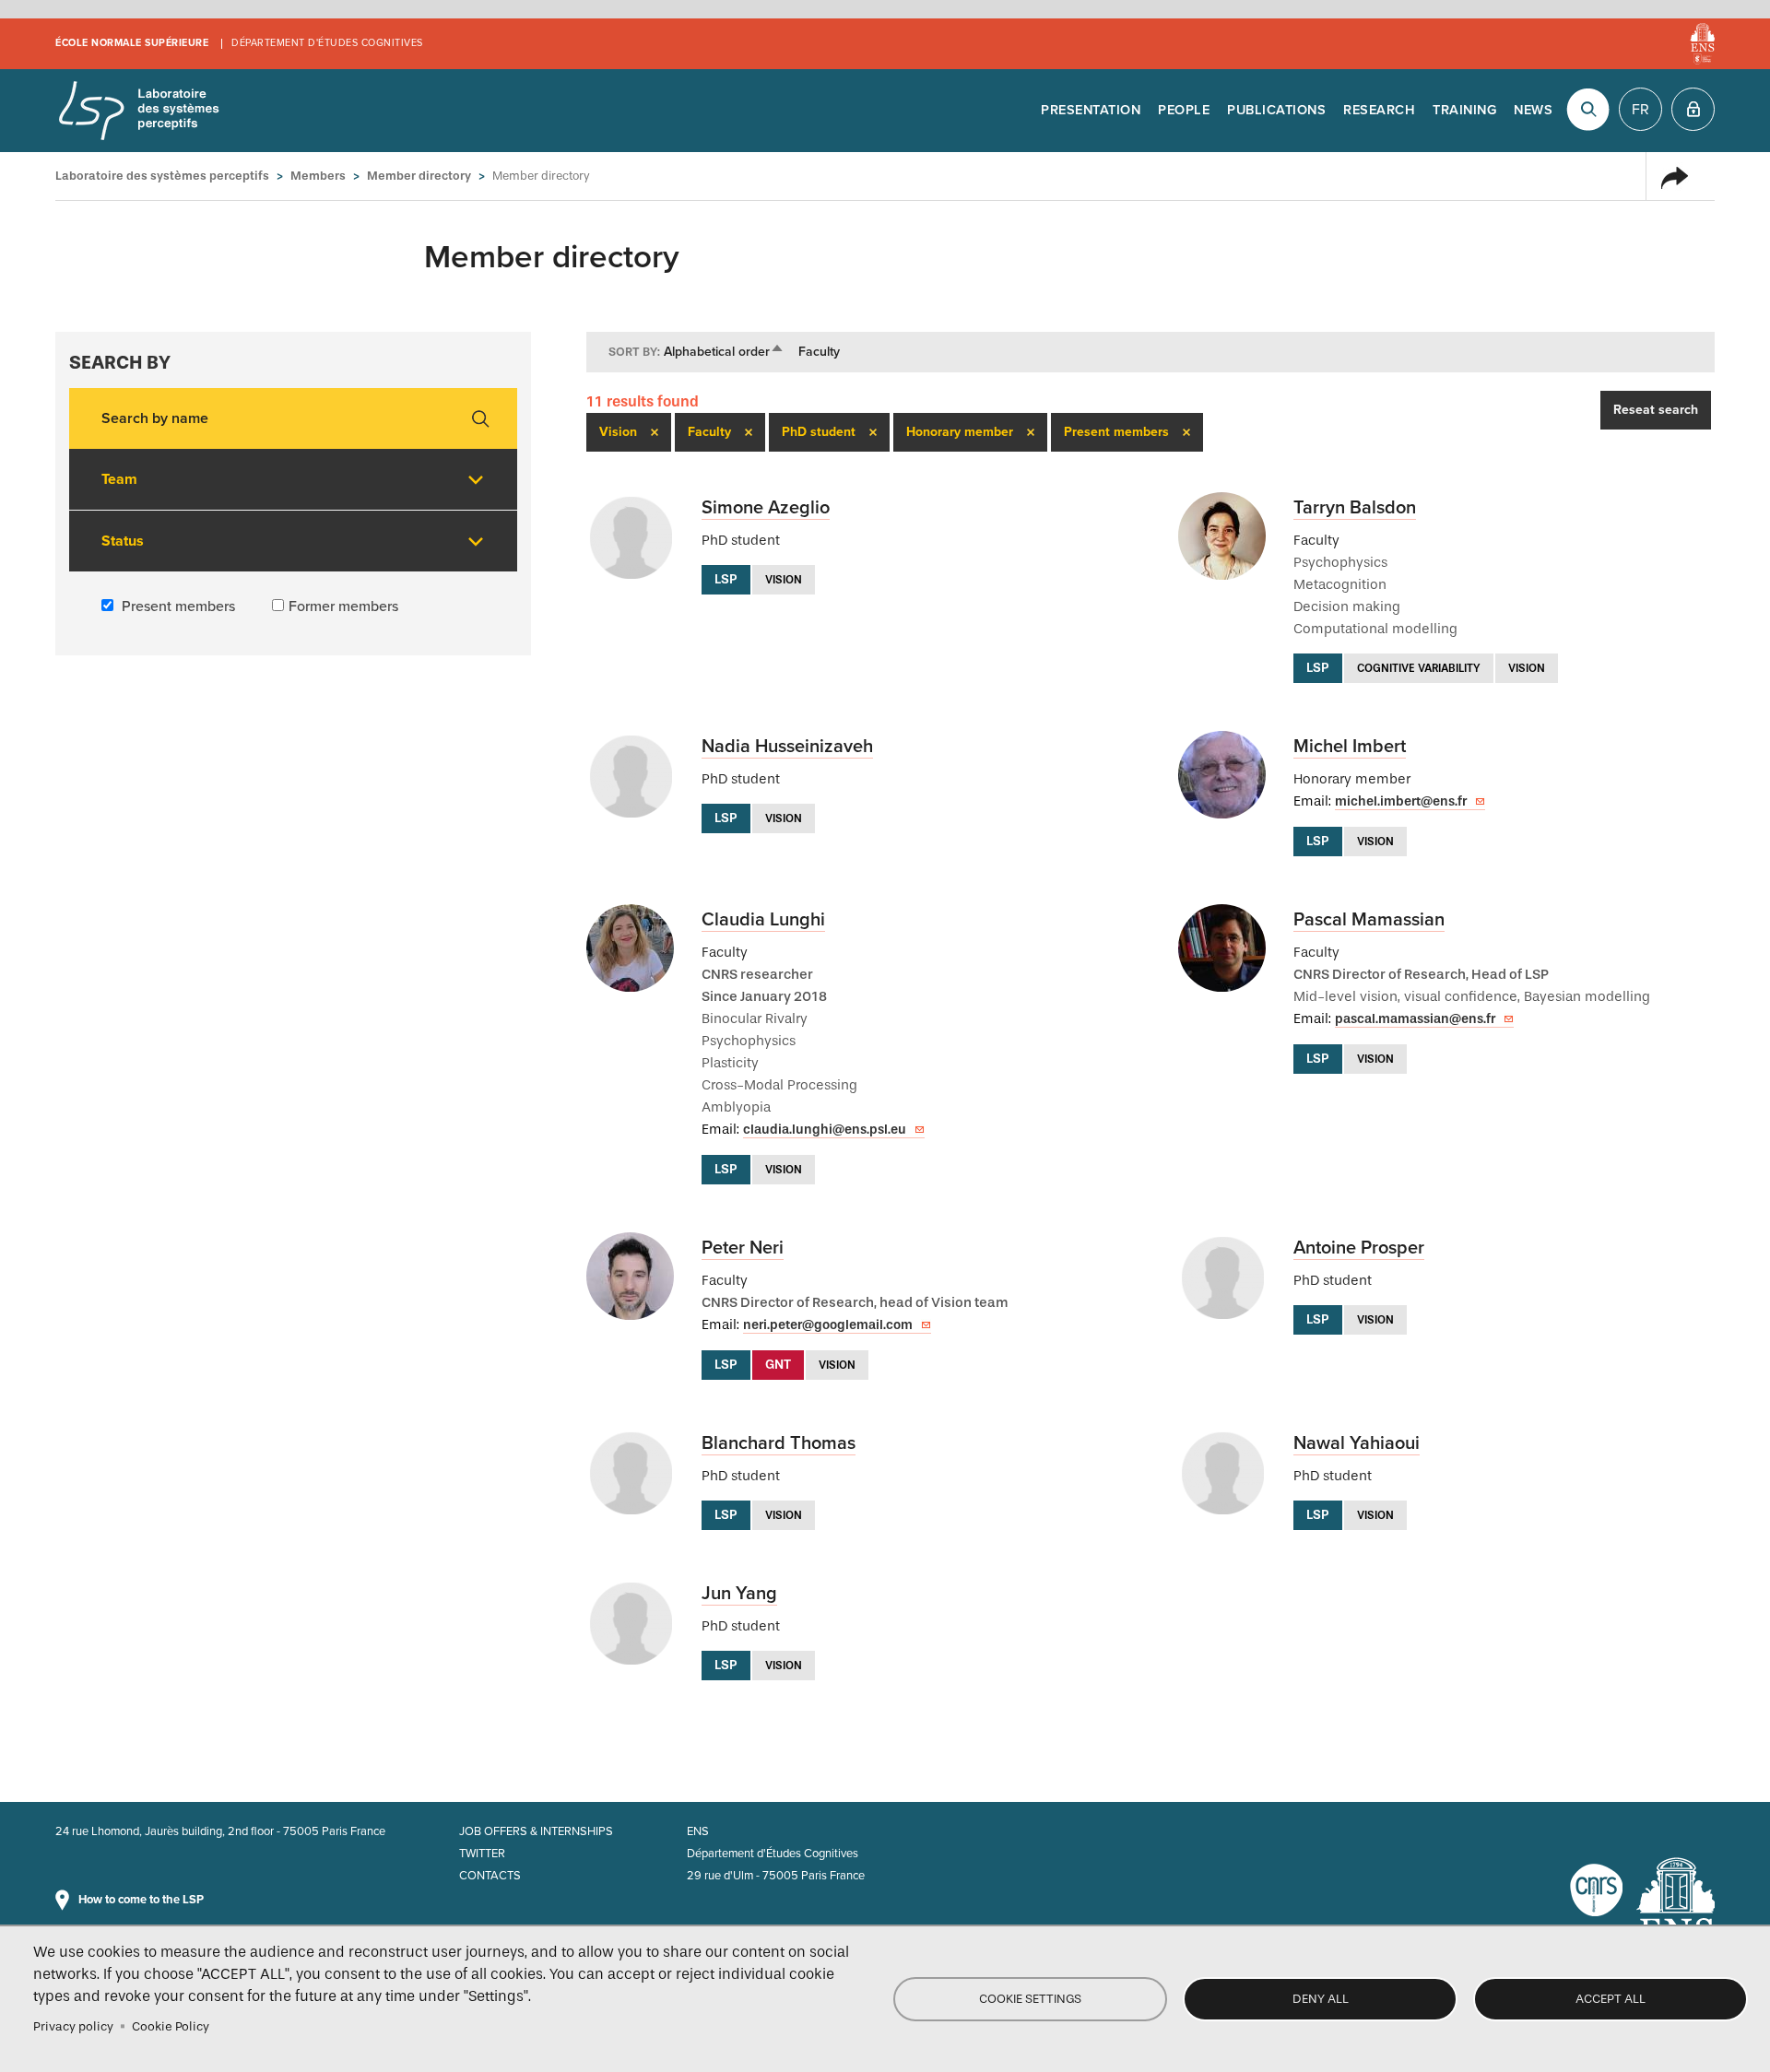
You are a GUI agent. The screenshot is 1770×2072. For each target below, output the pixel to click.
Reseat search (1656, 410)
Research (1379, 110)
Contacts (490, 1876)
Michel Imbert (1350, 747)
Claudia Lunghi (763, 920)
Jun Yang (739, 1594)
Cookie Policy (171, 2026)
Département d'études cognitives (327, 43)
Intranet (1693, 109)
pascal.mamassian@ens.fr (1415, 1019)
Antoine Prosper (1359, 1248)
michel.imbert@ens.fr (1401, 801)
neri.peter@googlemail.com (828, 1325)
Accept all (1611, 1999)
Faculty (819, 352)
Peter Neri (743, 1248)
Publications (1276, 110)
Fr (1640, 110)
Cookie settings (1030, 1999)
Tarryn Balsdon (1355, 508)
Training (1464, 110)
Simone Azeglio (766, 508)
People (1184, 110)
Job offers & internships (536, 1831)
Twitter (482, 1854)
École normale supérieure (132, 43)
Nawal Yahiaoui (1357, 1443)
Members (318, 176)
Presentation (1091, 110)
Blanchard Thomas (779, 1443)
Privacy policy (73, 2026)
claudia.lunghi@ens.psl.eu (825, 1130)
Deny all (1321, 1999)
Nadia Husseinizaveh (787, 747)
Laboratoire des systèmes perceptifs (138, 111)
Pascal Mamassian (1369, 920)
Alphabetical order (724, 352)
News (1533, 110)
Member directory (419, 176)
